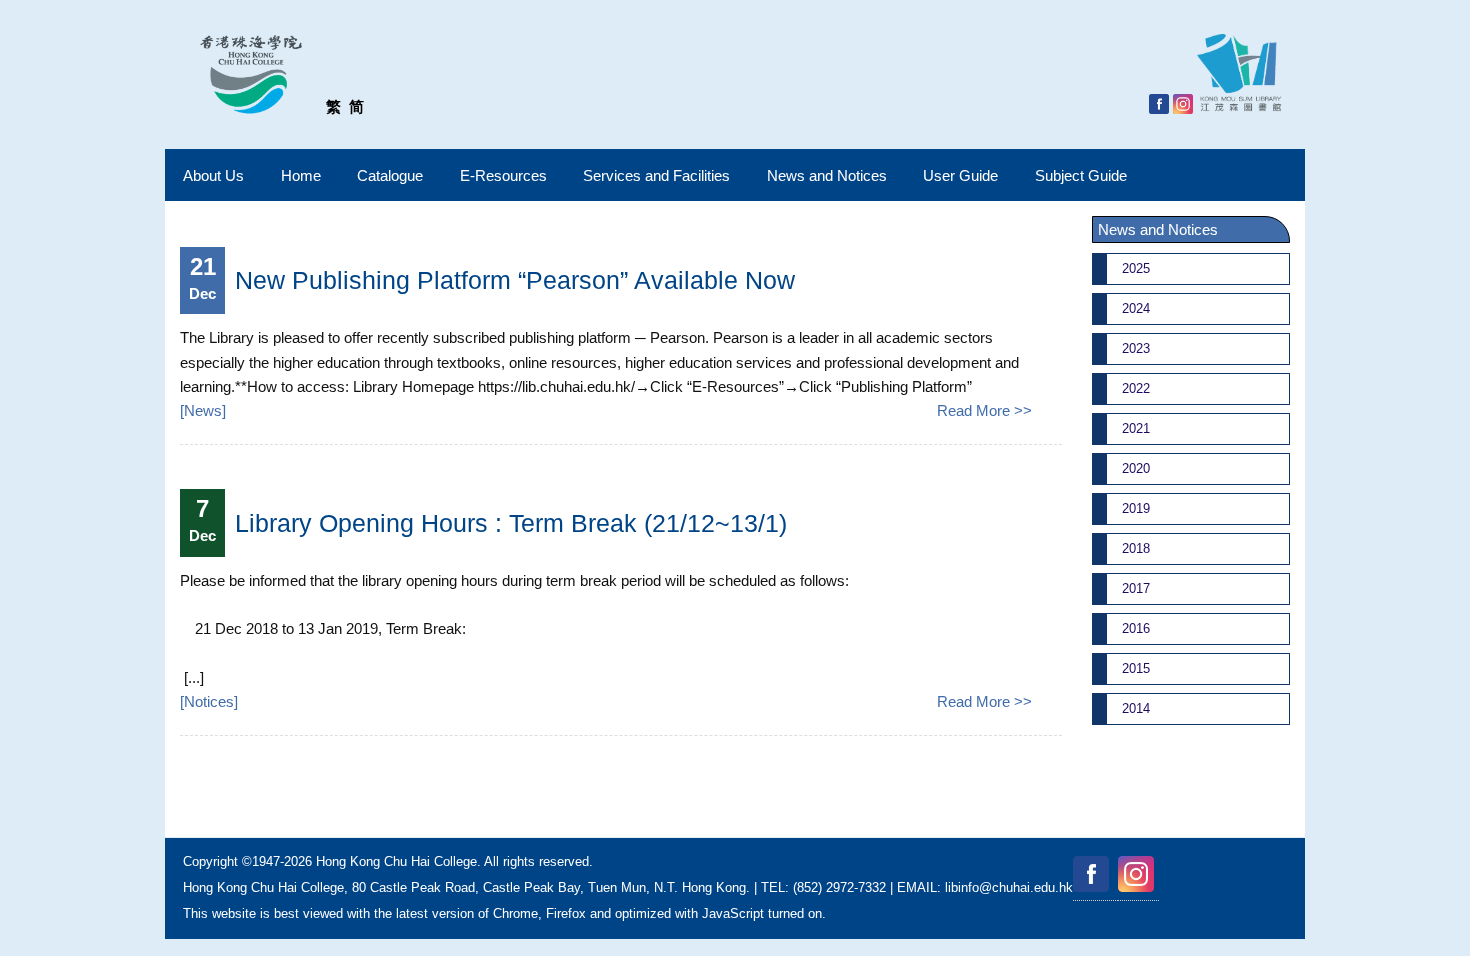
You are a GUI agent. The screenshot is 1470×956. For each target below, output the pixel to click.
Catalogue (390, 175)
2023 (1136, 348)
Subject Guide (1081, 175)
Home (301, 175)
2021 (1136, 428)
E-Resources (503, 175)
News (203, 410)
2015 (1136, 668)
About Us (213, 175)
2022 (1136, 388)
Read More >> (984, 410)
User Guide (960, 175)
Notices (209, 701)
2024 (1136, 308)
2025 (1136, 268)
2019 (1136, 508)
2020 (1136, 468)
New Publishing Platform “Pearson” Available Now (515, 280)
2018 (1136, 548)
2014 (1136, 708)
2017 (1136, 588)
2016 (1136, 628)
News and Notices (827, 175)
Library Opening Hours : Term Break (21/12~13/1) (511, 523)
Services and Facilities (656, 175)
